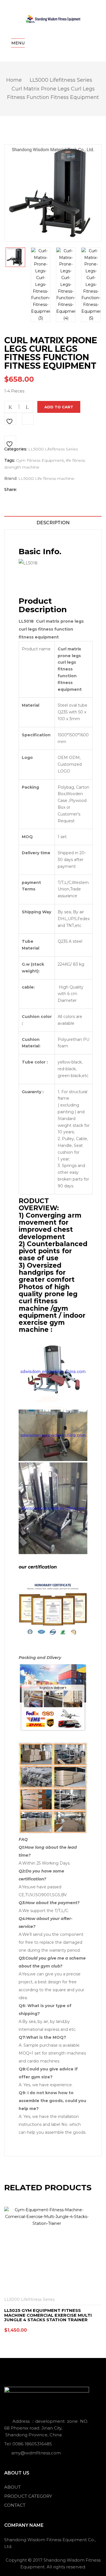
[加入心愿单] (10, 419)
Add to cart (59, 407)
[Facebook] (24, 490)
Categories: (16, 449)
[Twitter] (33, 490)
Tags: (10, 460)
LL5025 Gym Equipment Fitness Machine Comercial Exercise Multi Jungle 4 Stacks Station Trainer (48, 2315)
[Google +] (49, 490)
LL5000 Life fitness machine (46, 478)
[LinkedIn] (42, 490)
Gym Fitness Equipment (40, 460)
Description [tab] (53, 523)
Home (14, 80)
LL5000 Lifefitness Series (61, 80)
